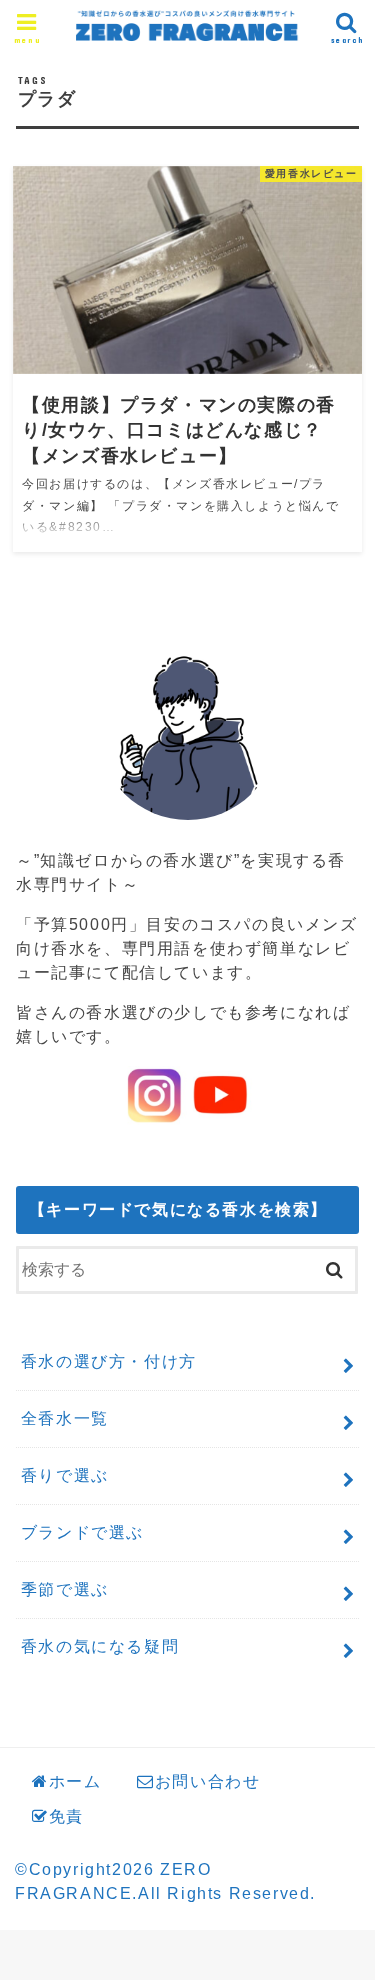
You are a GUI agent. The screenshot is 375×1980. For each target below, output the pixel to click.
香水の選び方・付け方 (109, 1361)
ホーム (75, 1781)
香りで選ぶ (65, 1475)
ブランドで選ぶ (82, 1532)
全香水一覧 (65, 1418)
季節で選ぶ (65, 1589)
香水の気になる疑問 (100, 1646)
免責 (66, 1816)
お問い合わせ (208, 1781)
